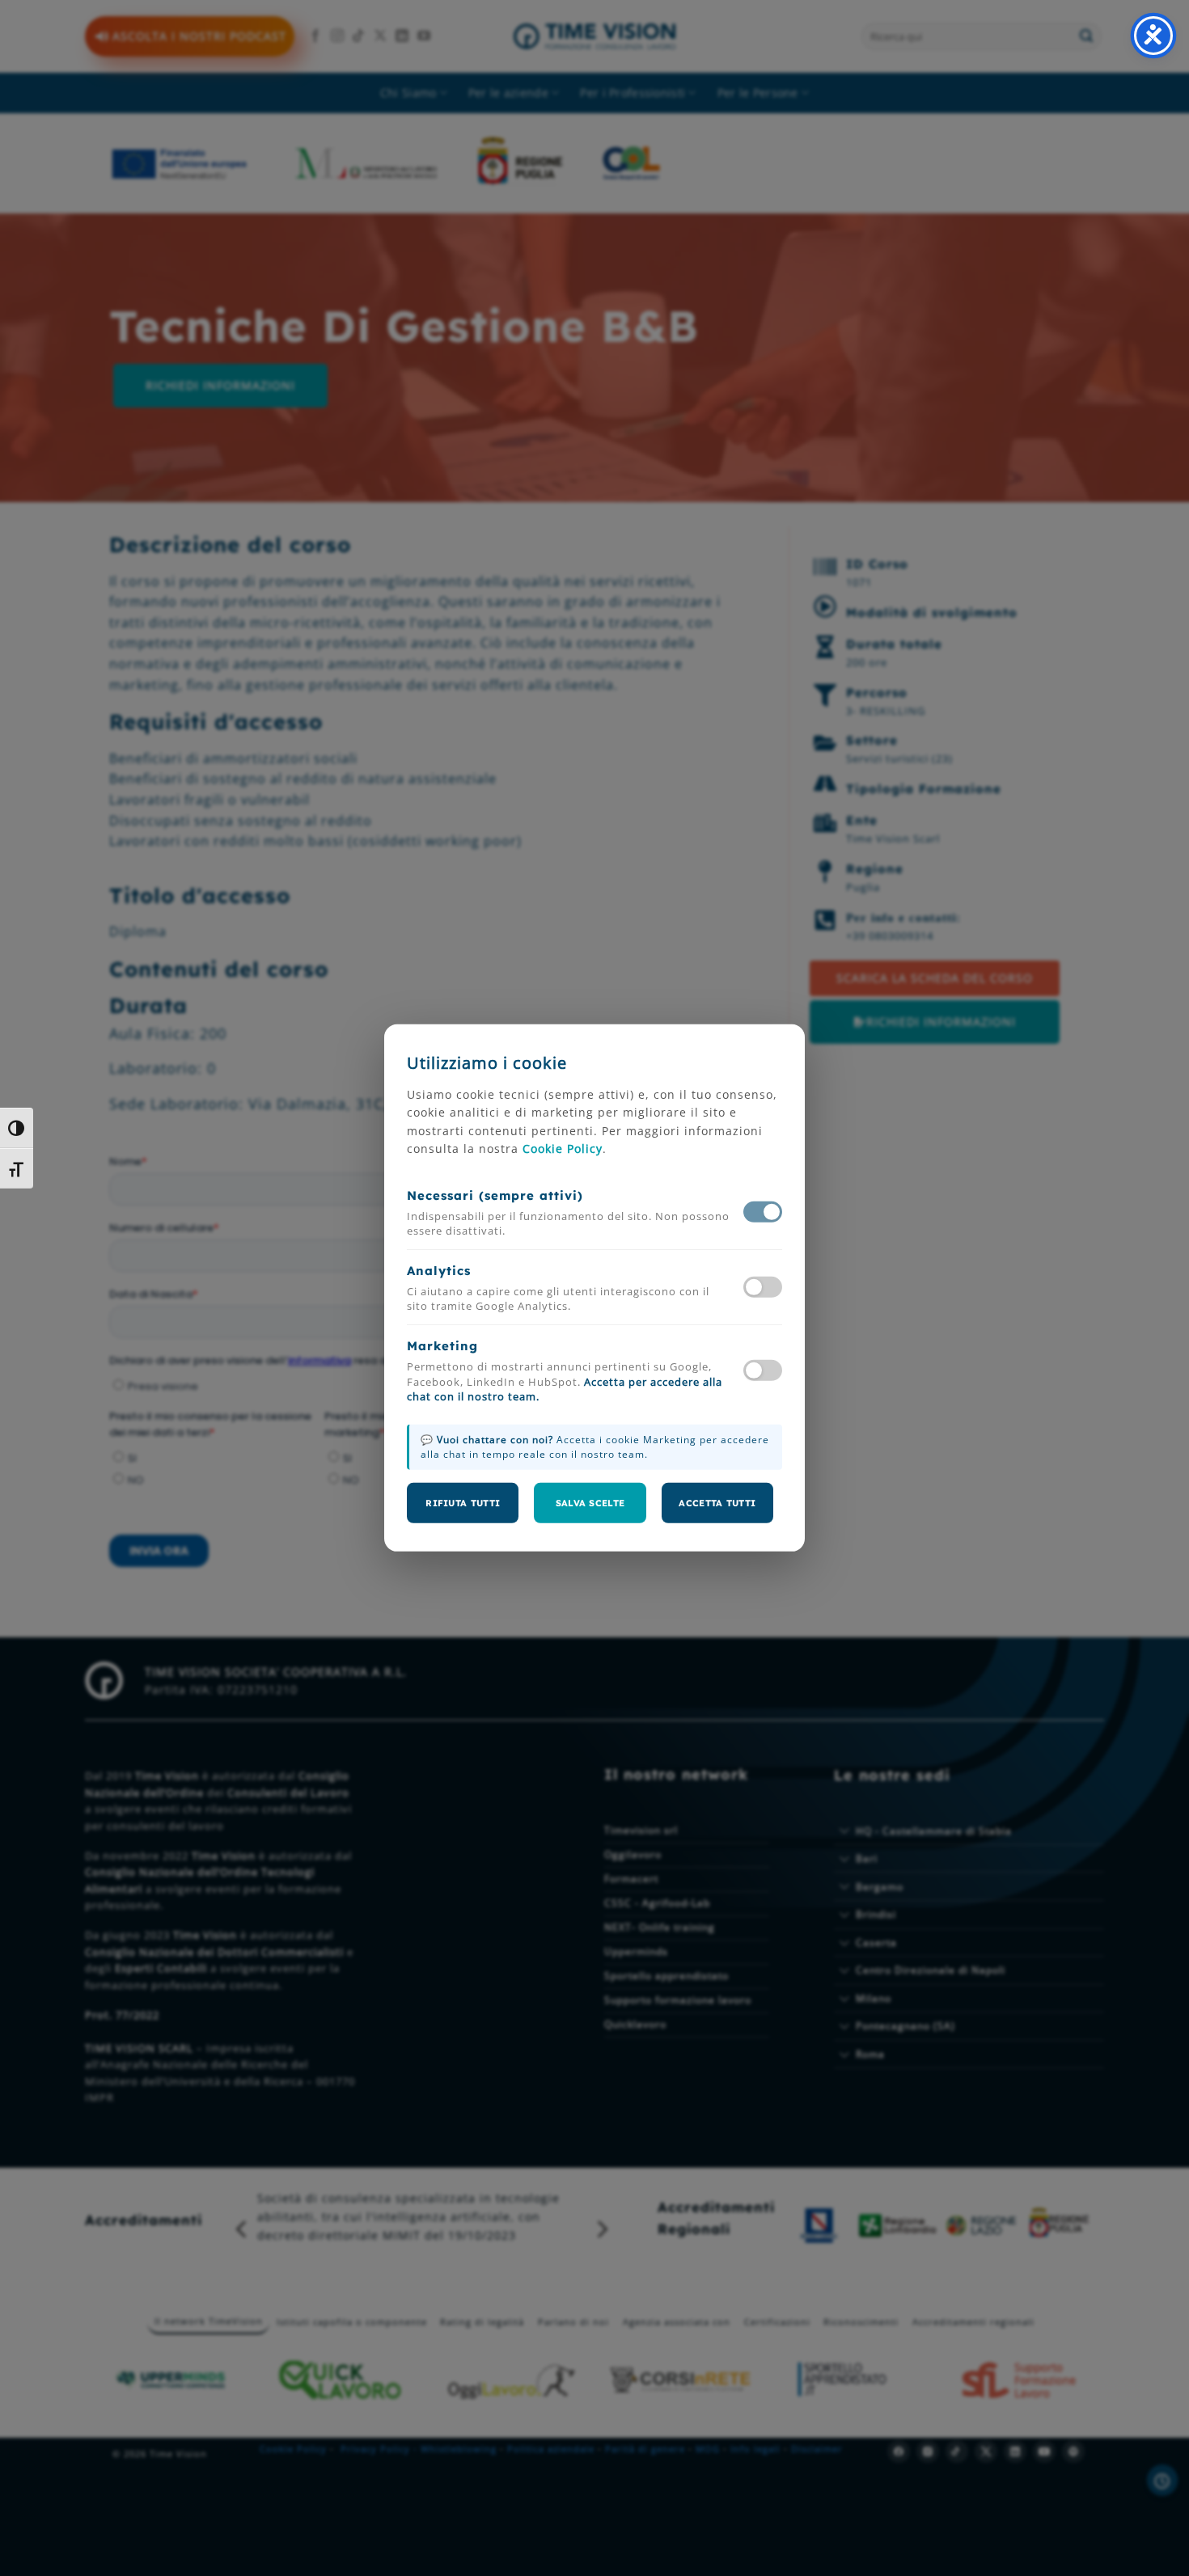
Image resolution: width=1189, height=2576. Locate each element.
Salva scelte (590, 1503)
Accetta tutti (717, 1503)
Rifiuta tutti (463, 1503)
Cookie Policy (563, 1149)
